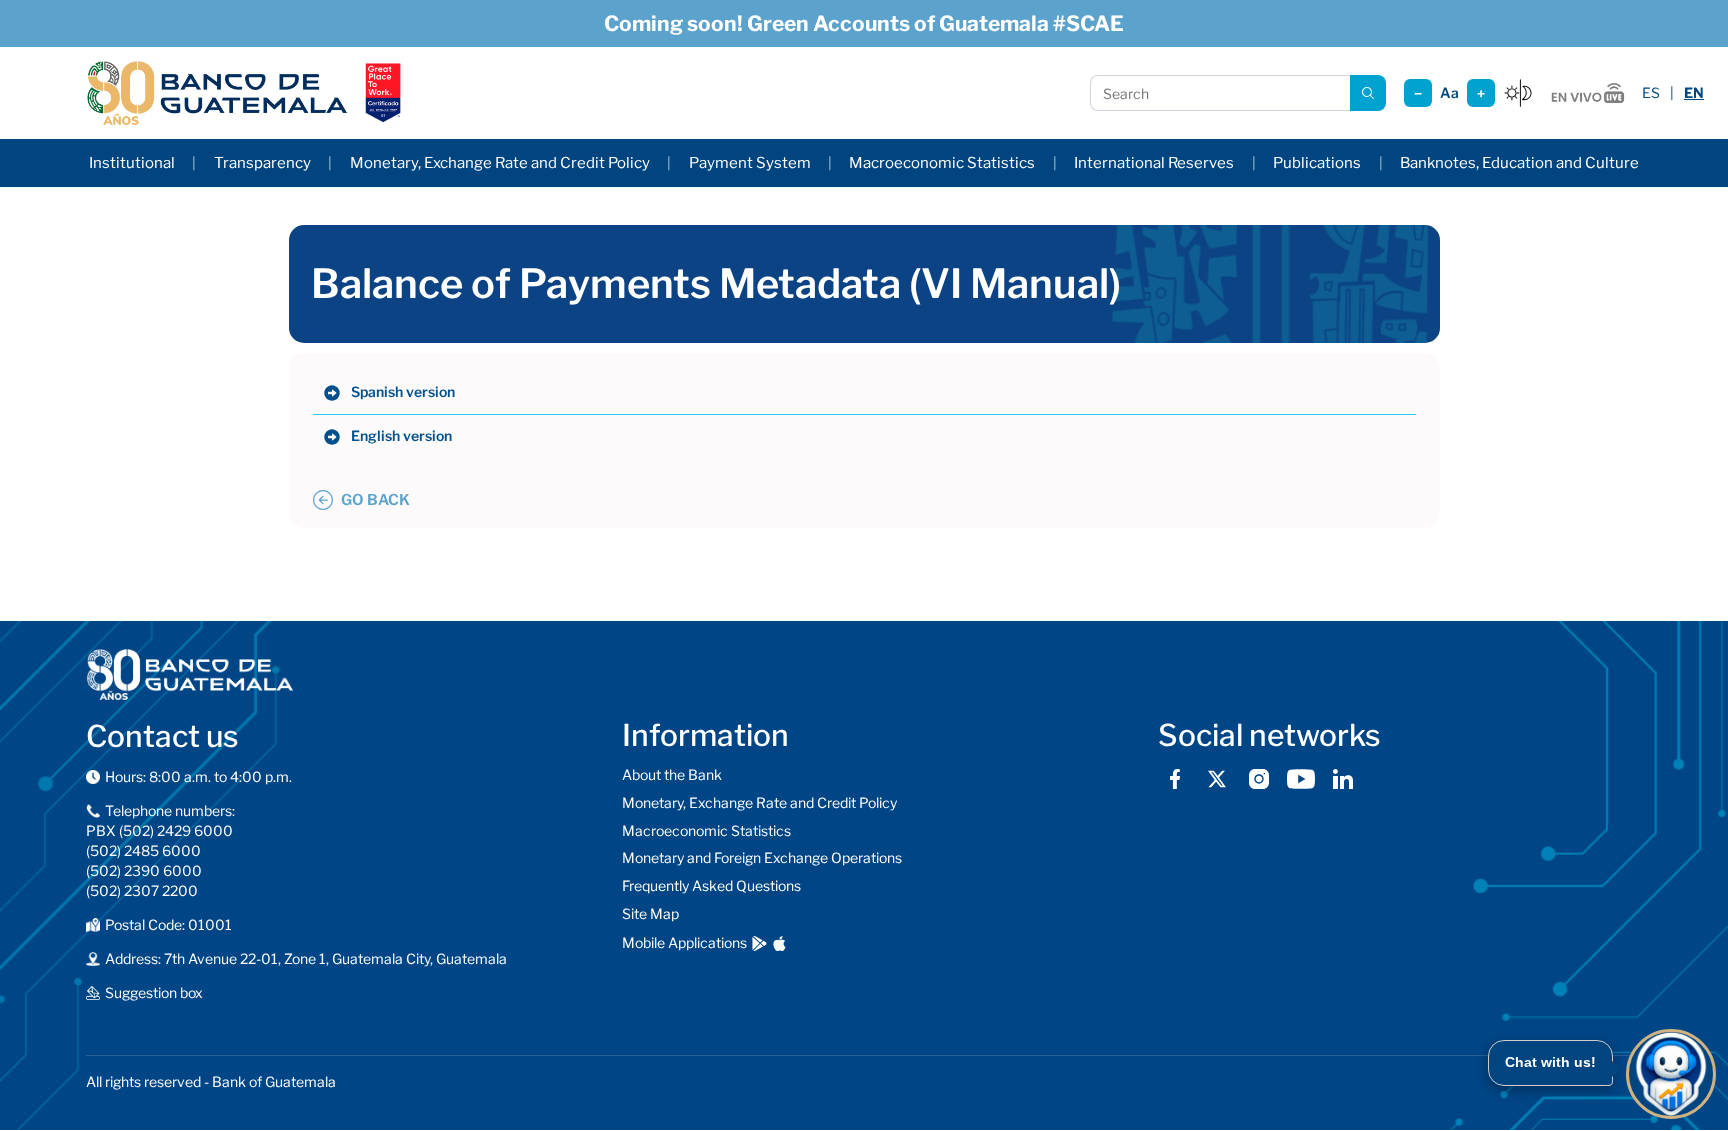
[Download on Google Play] (759, 943)
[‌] (332, 393)
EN (1694, 92)
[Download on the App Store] (779, 943)
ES (1651, 92)
